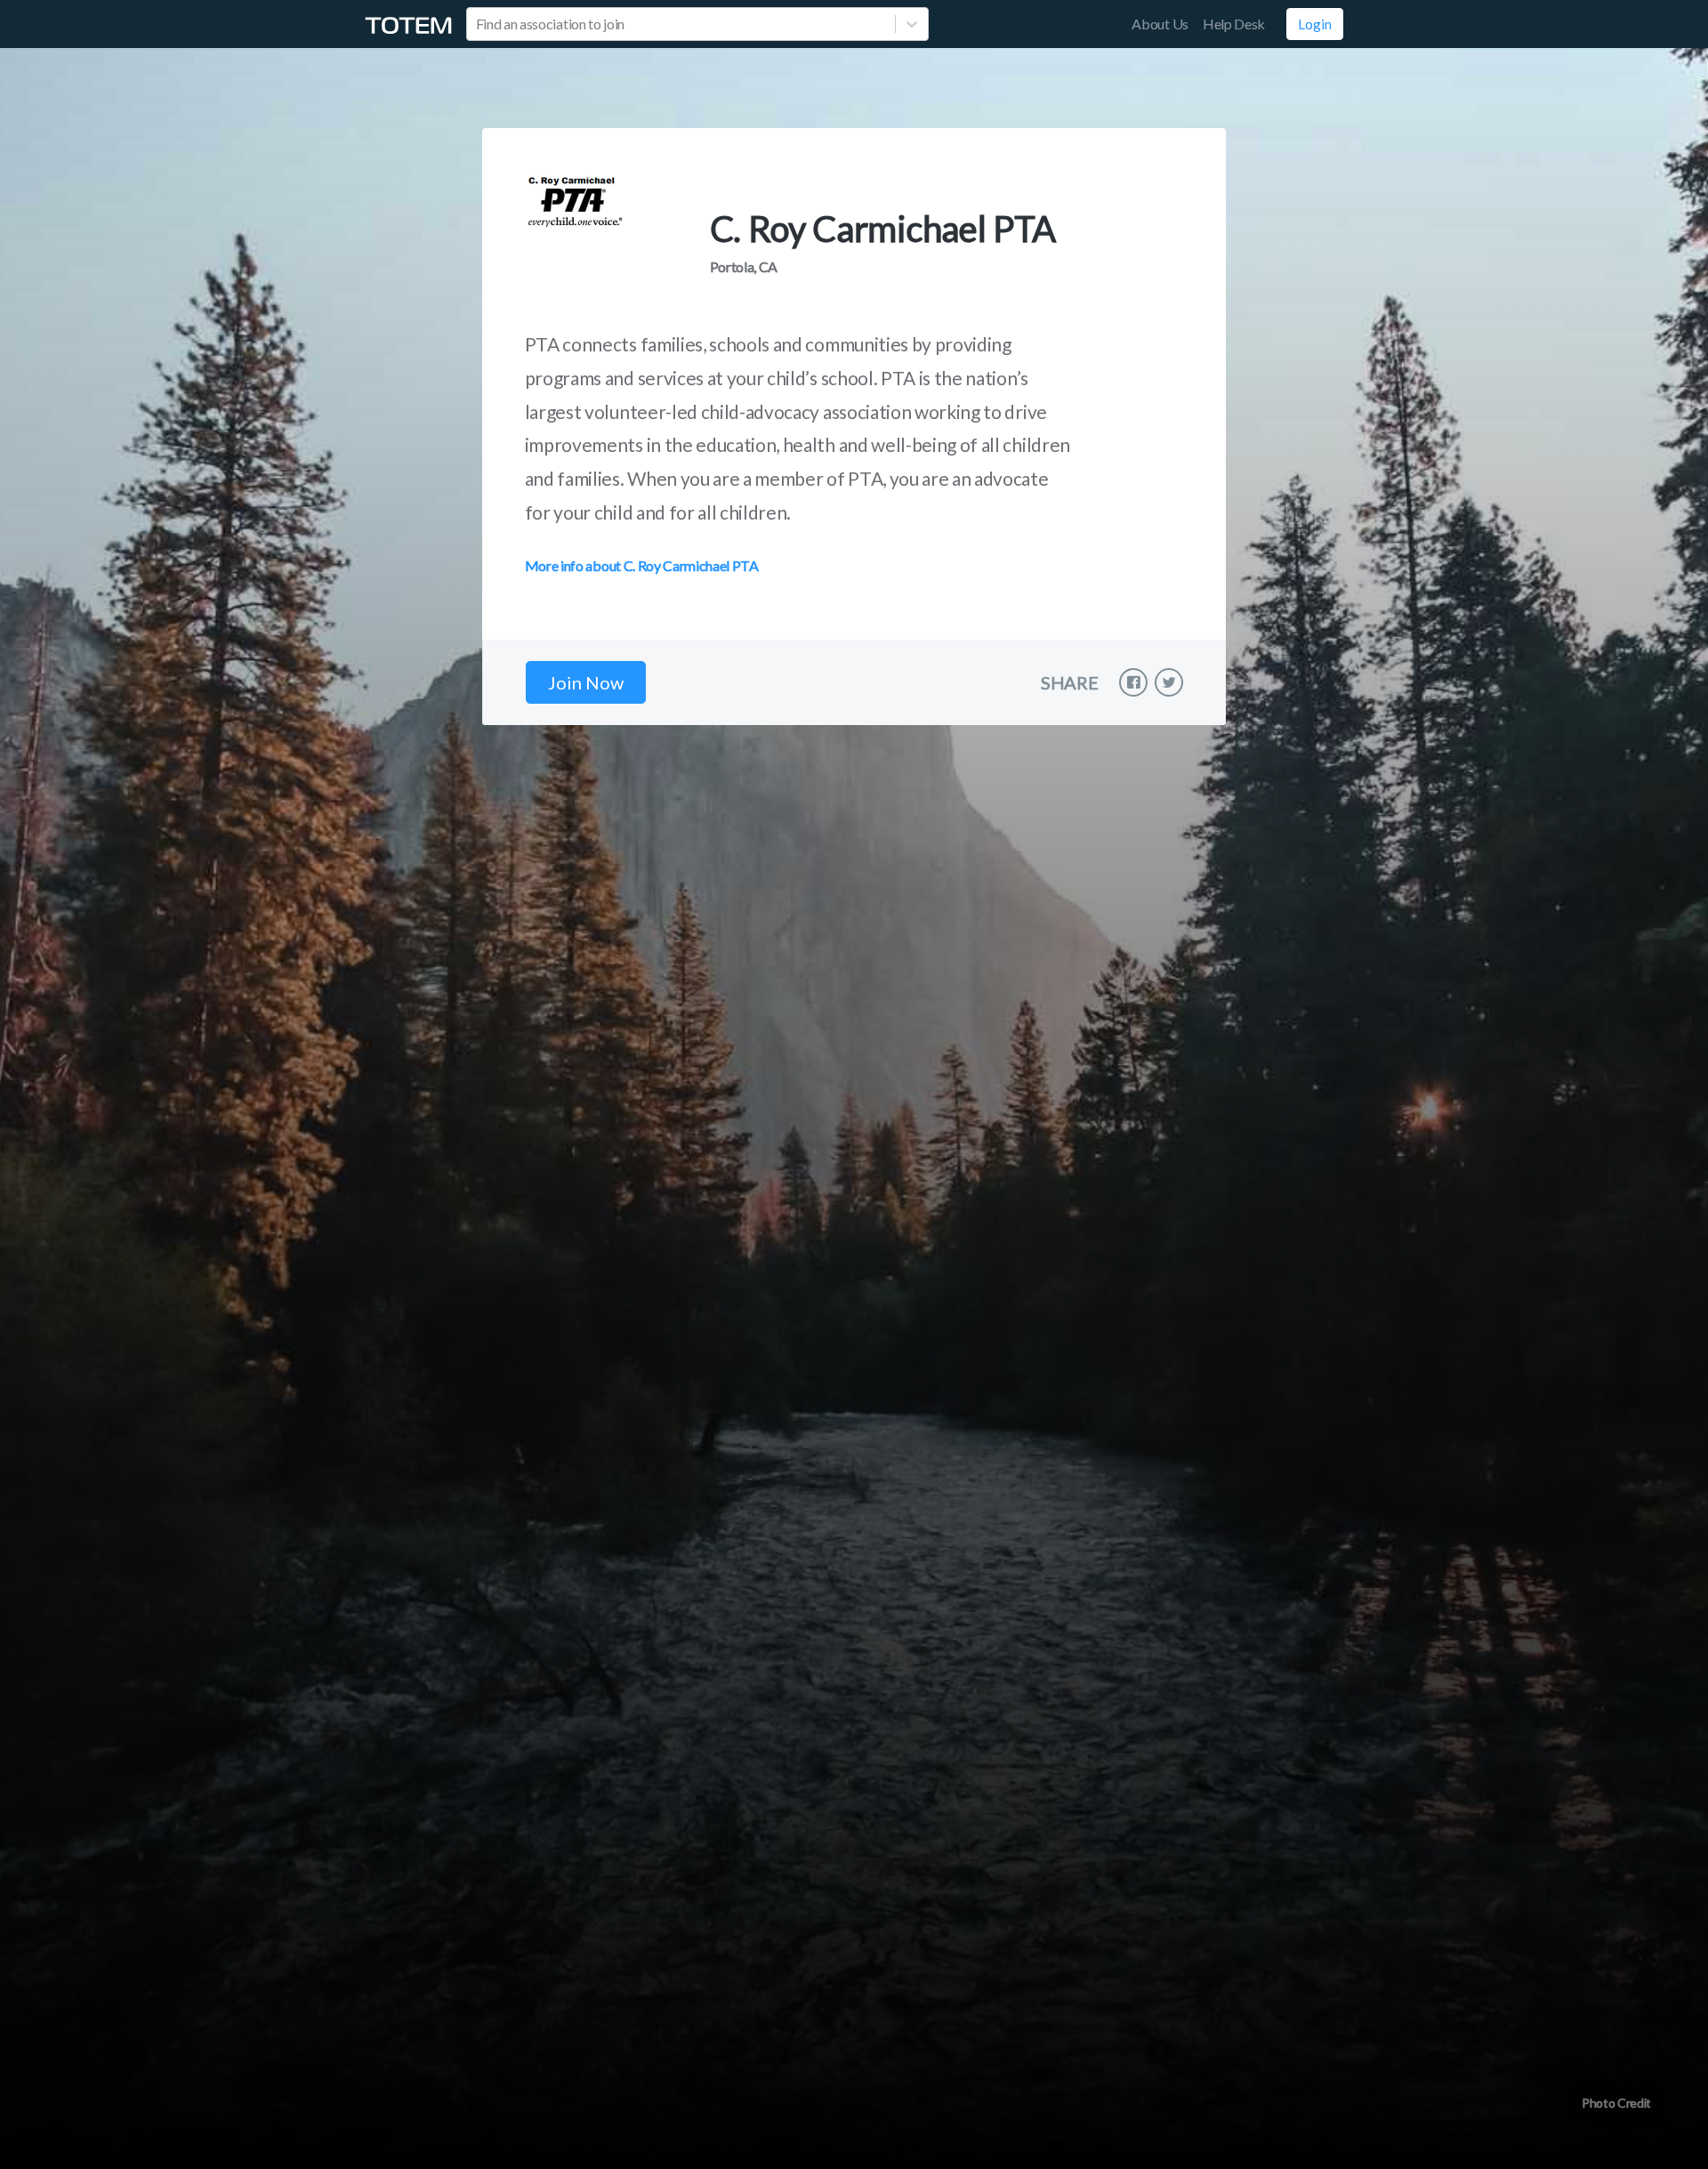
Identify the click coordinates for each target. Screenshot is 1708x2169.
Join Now (586, 682)
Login (1315, 24)
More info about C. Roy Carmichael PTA (642, 565)
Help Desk (1234, 24)
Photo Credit (1616, 2103)
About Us (1160, 24)
